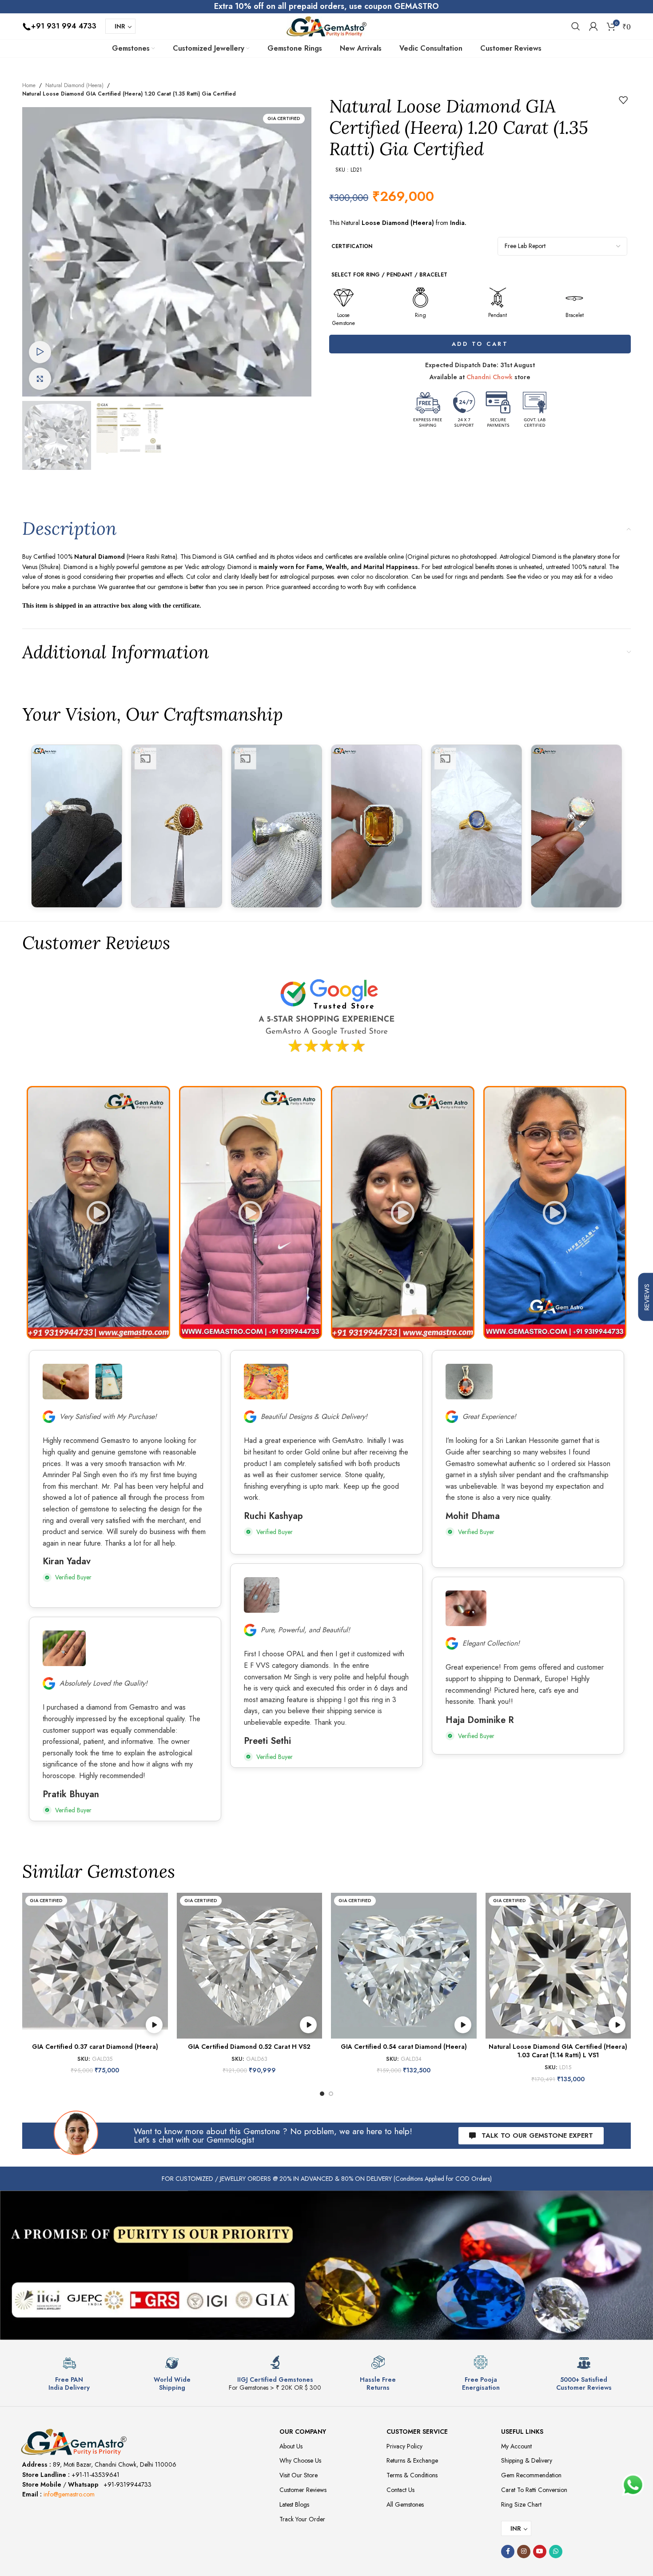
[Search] (576, 26)
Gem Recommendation (531, 2475)
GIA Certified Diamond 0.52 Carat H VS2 (249, 2047)
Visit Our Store (299, 2475)
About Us (291, 2446)
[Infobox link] (69, 2374)
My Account (516, 2446)
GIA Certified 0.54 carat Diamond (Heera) (404, 2047)
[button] (98, 1212)
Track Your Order (302, 2519)
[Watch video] (40, 352)
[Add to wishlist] (623, 100)
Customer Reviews (303, 2490)
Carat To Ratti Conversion (534, 2490)
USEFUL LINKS (522, 2432)
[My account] (593, 26)
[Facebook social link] (508, 2552)
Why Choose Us (300, 2460)
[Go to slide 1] (322, 2094)
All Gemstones (405, 2504)
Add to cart (480, 344)
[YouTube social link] (540, 2552)
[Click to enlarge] (40, 379)
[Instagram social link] (524, 2552)
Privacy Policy (404, 2446)
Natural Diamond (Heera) (74, 85)
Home (29, 85)
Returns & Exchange (412, 2460)
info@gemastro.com (69, 2494)
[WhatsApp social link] (556, 2552)
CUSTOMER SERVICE (417, 2432)
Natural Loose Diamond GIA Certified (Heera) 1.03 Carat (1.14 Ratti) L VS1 (558, 2051)
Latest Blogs (294, 2504)
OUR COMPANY (303, 2432)
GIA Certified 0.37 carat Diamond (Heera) (95, 2047)
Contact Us (400, 2490)
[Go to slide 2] (331, 2094)
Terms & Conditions (412, 2475)
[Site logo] (326, 25)
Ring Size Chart (521, 2504)
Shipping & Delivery (527, 2460)
